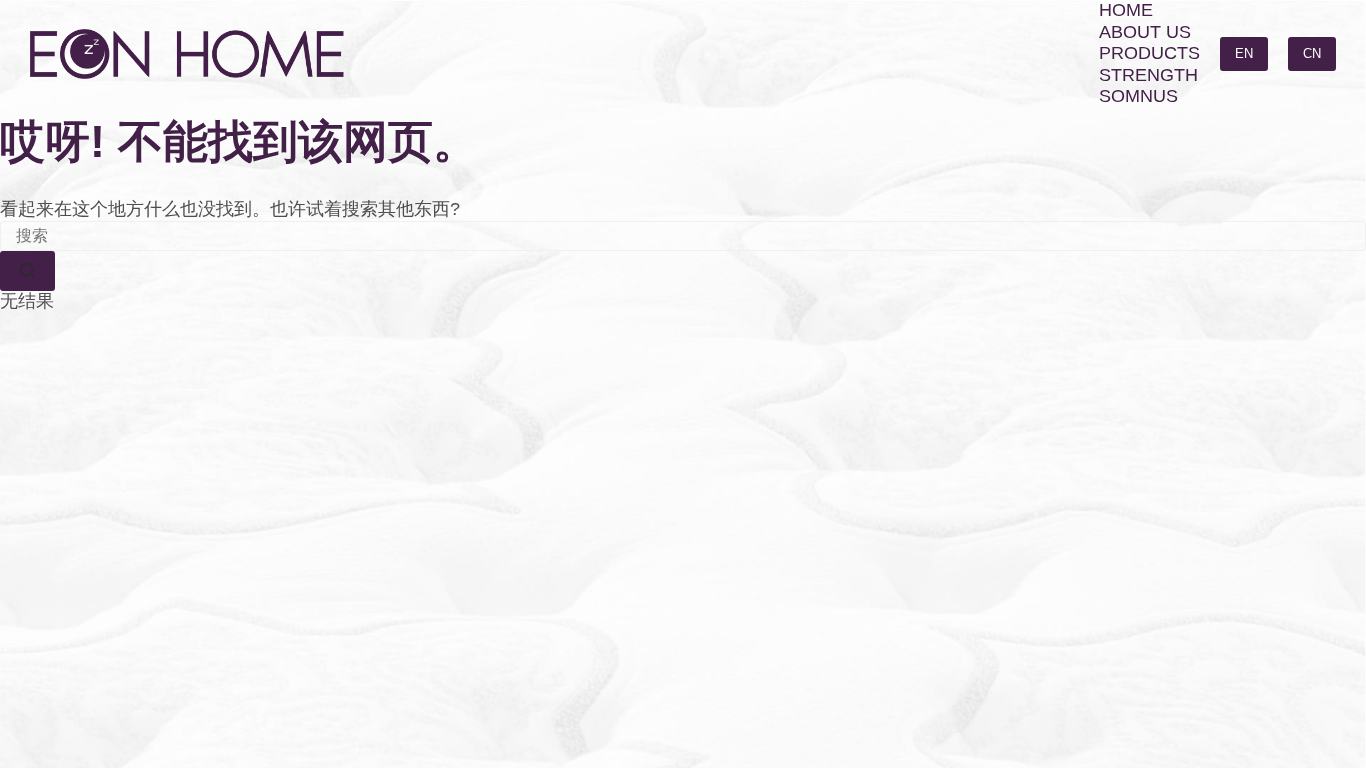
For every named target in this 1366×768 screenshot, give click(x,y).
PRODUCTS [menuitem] (1149, 53)
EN (1244, 53)
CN (1312, 53)
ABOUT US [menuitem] (1145, 32)
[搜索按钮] (27, 271)
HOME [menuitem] (1126, 10)
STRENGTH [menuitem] (1148, 75)
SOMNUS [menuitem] (1138, 96)
